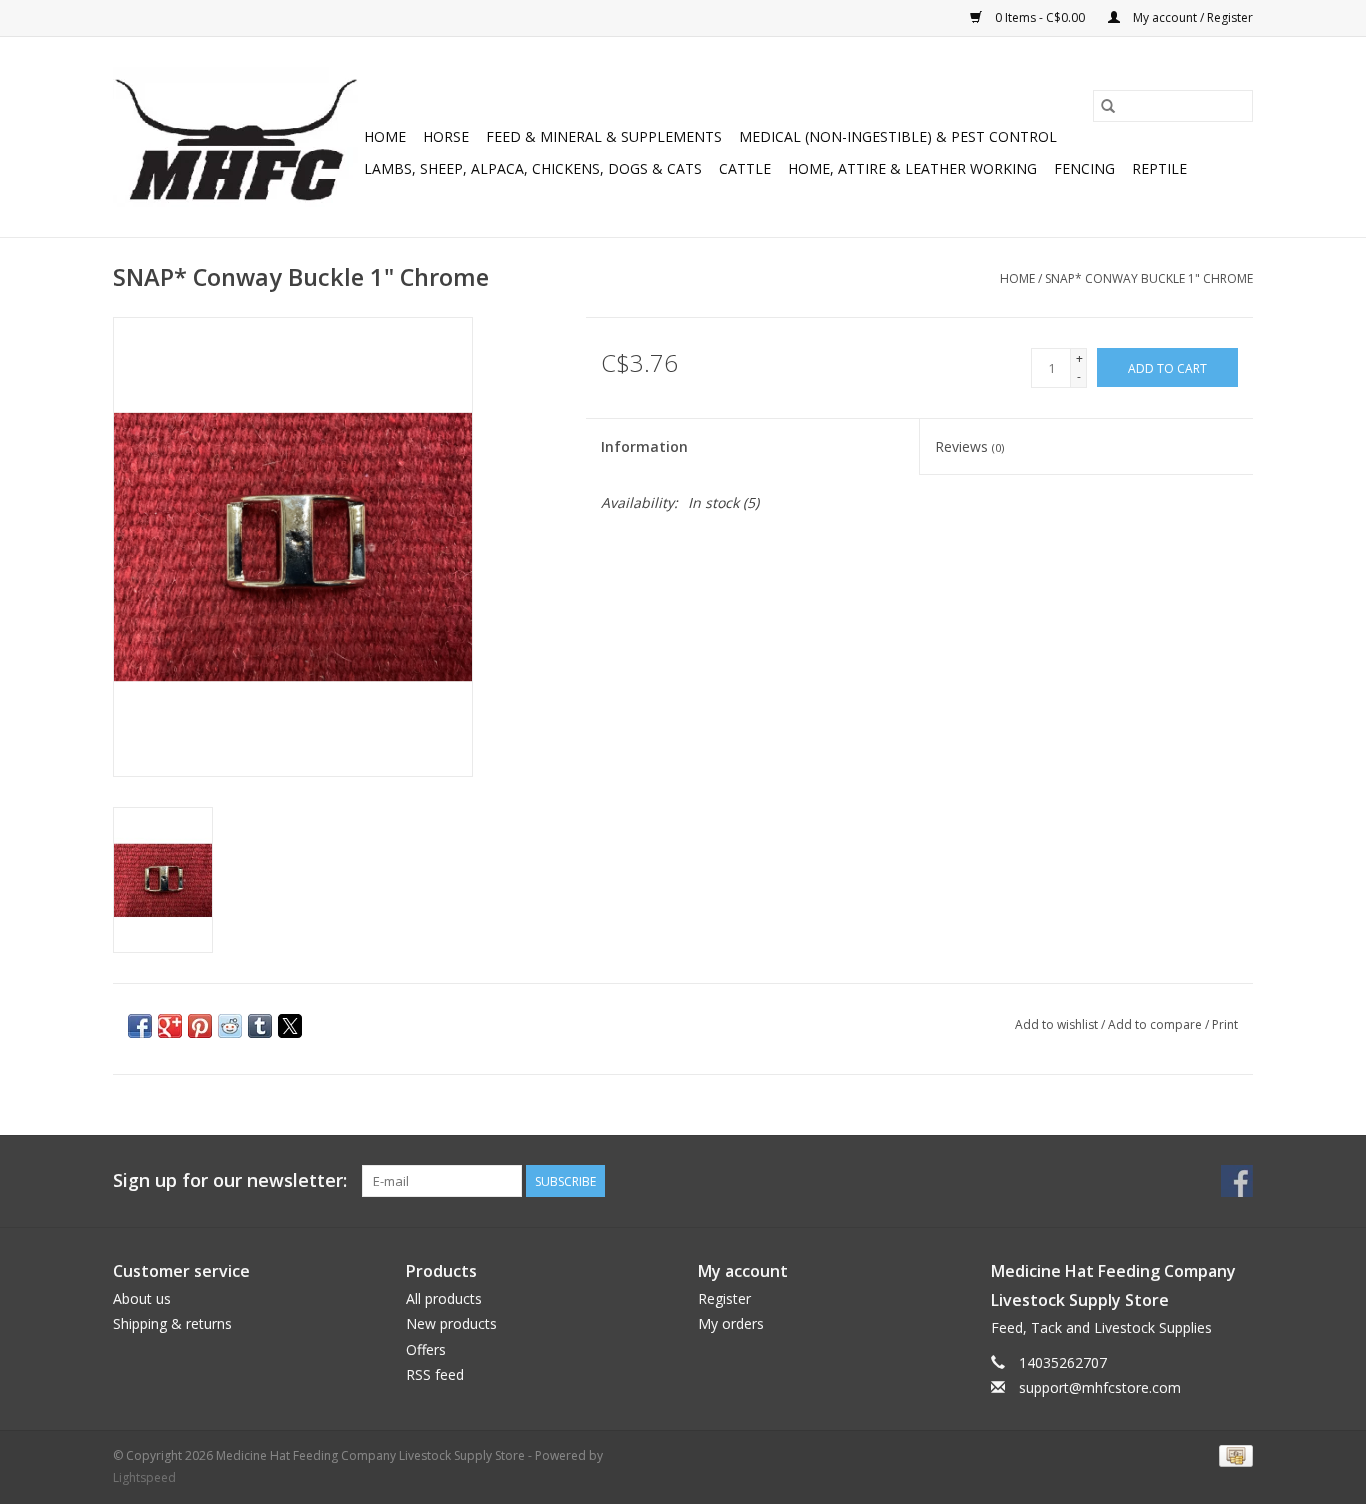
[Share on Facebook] (140, 1026)
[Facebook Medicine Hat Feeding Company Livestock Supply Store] (1237, 1181)
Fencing (1084, 168)
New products (451, 1323)
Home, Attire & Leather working (912, 168)
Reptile (1159, 168)
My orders (731, 1323)
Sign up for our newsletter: (230, 1180)
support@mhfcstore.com (1100, 1387)
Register (724, 1298)
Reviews (969, 446)
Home (385, 136)
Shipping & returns (172, 1323)
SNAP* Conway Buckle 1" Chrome (1149, 278)
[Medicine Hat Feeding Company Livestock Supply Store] (235, 137)
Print (1225, 1024)
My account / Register (1191, 17)
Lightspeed (144, 1477)
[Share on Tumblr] (260, 1026)
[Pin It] (200, 1026)
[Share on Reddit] (230, 1026)
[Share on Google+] (170, 1026)
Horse (446, 136)
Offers (426, 1349)
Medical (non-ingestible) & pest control (898, 136)
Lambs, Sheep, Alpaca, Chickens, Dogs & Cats (533, 168)
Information (644, 446)
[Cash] (1232, 1455)
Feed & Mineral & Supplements (604, 136)
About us (142, 1298)
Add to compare (1156, 1024)
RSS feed (435, 1374)
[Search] (1108, 106)
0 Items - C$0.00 (1040, 17)
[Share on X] (290, 1026)
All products (444, 1298)
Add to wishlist (1058, 1024)
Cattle (745, 168)
